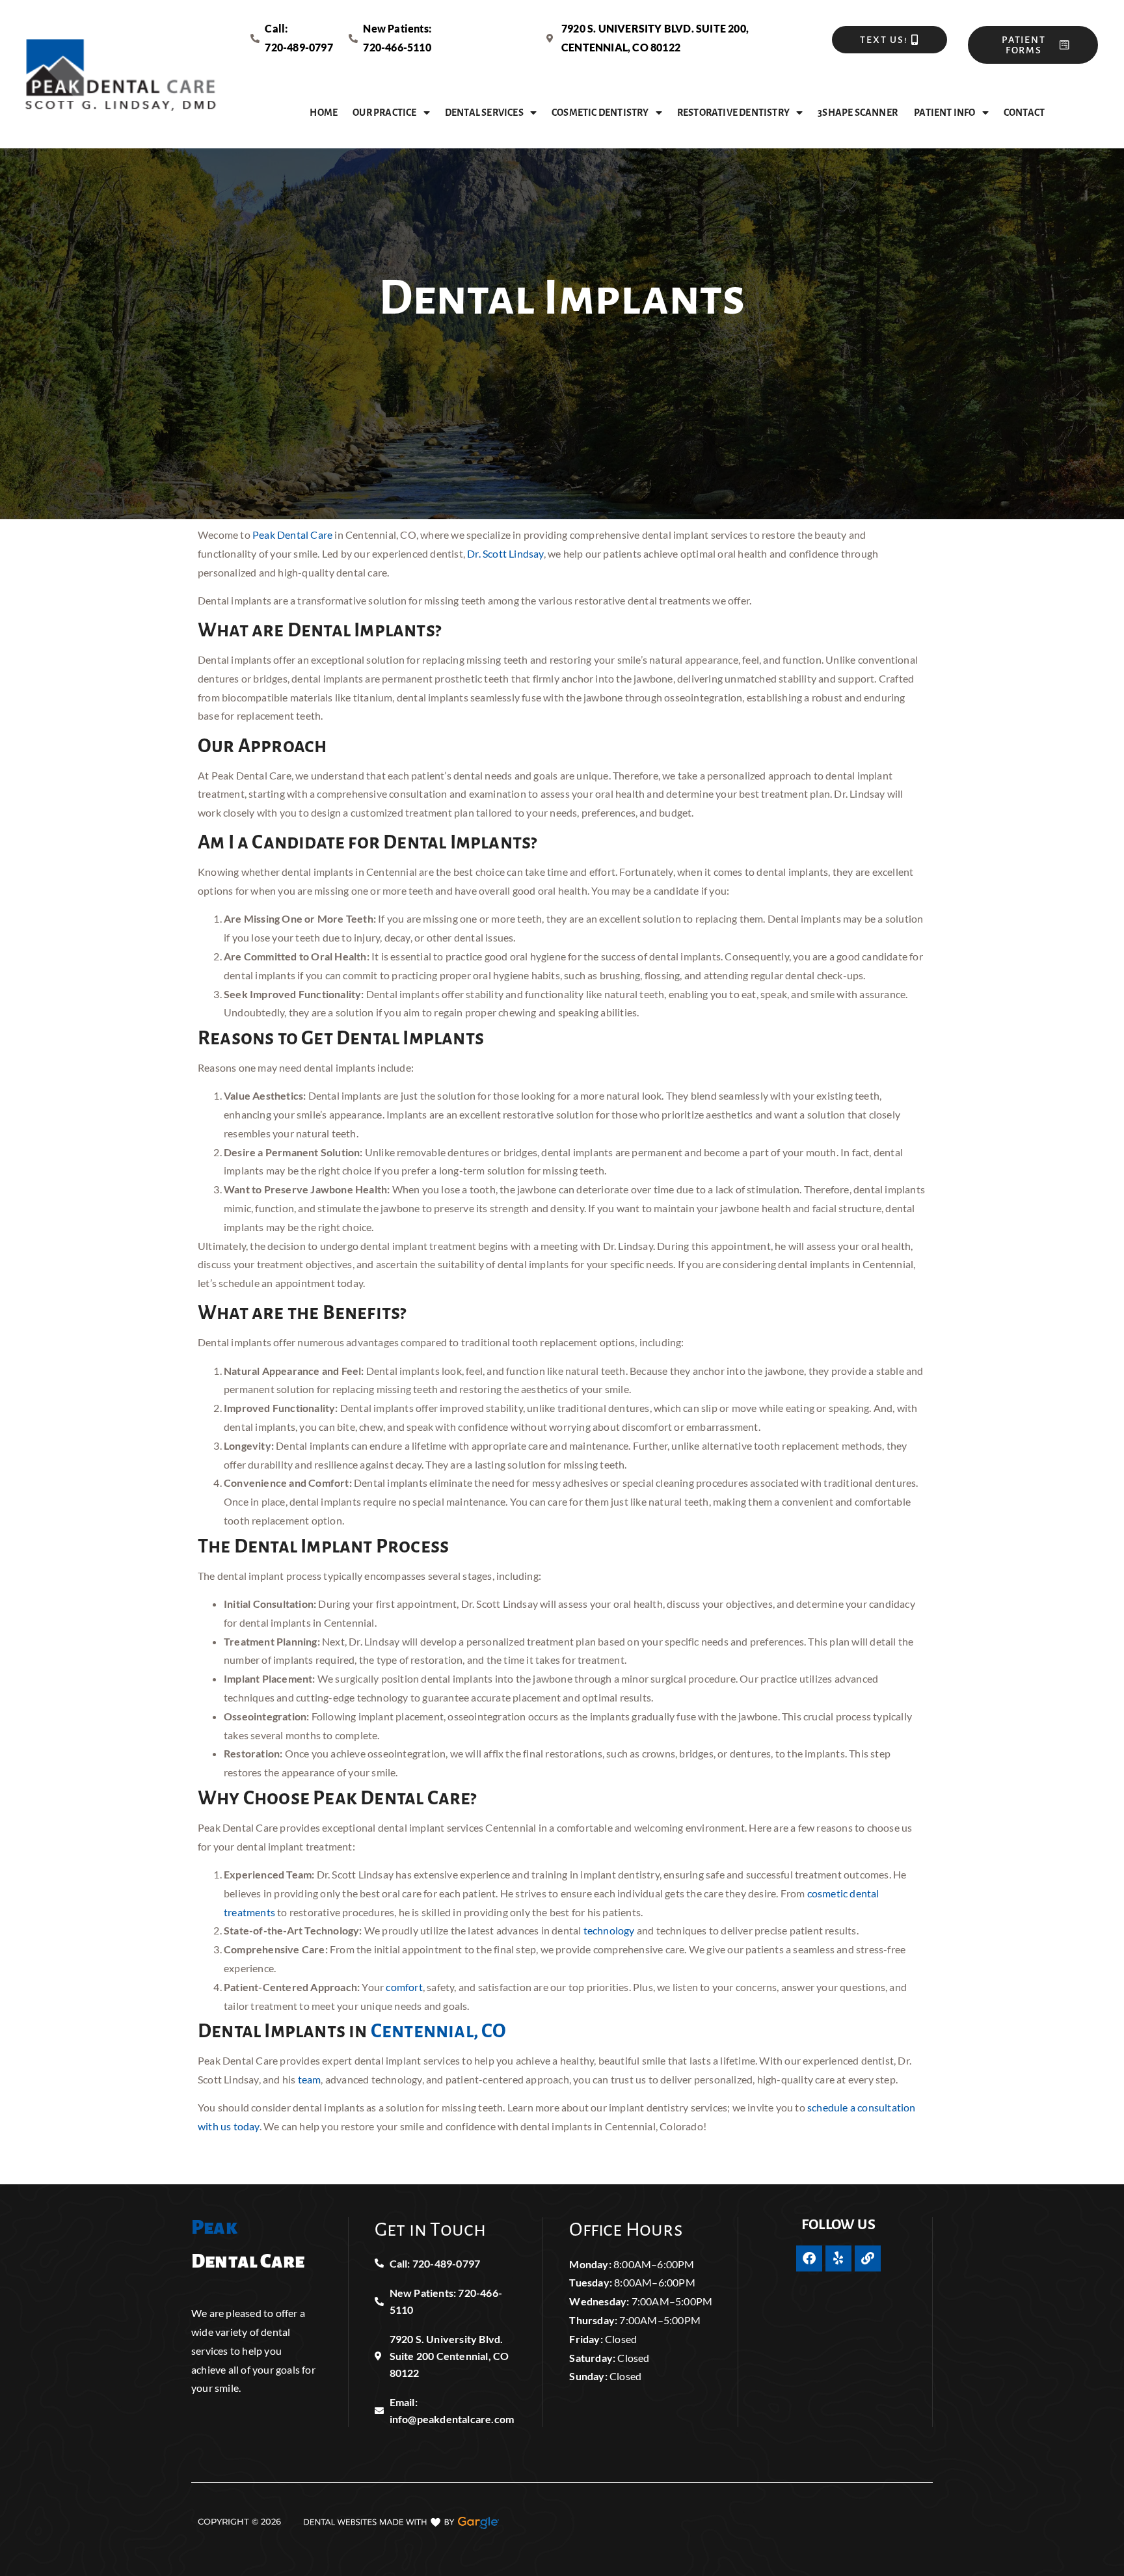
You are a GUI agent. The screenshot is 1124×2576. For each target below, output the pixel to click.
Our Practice (384, 113)
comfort (403, 1987)
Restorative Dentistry (733, 113)
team (308, 2079)
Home (324, 113)
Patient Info (944, 113)
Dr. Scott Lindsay (504, 553)
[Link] (868, 2258)
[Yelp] (838, 2258)
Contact (1024, 113)
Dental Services (484, 113)
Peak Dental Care (291, 535)
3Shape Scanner (858, 113)
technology (608, 1930)
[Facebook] (809, 2258)
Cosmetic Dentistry (600, 113)
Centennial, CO (437, 2031)
